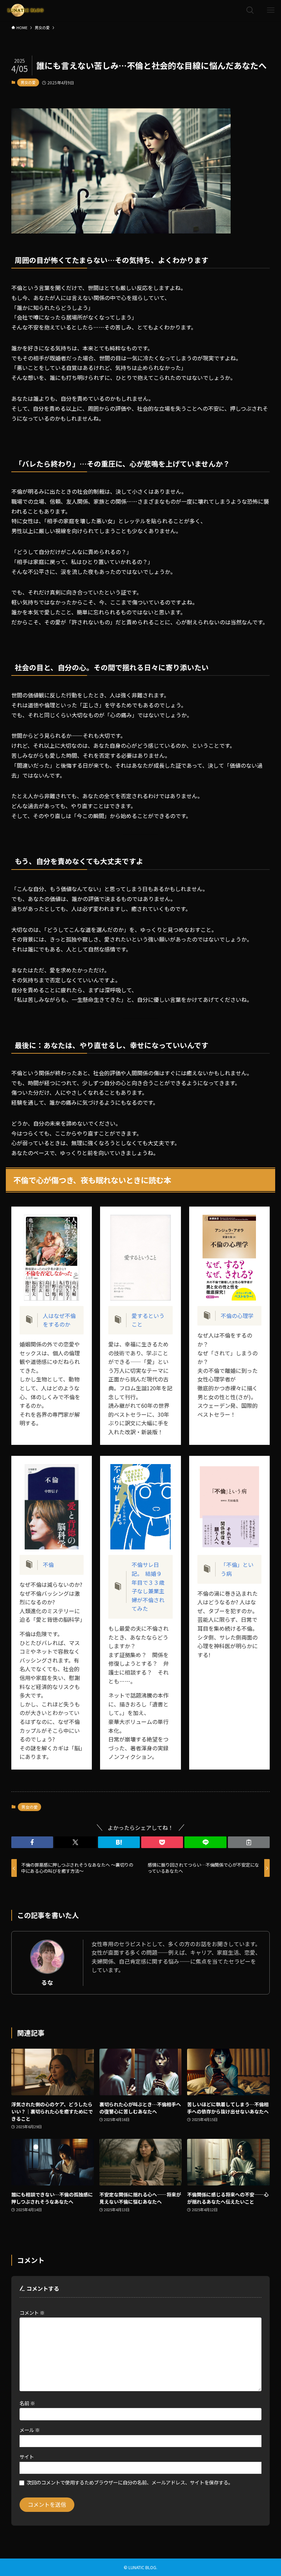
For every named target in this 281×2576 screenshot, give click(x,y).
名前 (27, 2403)
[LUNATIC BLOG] (25, 10)
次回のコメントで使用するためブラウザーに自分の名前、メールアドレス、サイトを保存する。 (130, 2482)
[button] (32, 1842)
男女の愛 (28, 82)
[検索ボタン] (250, 10)
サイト (27, 2457)
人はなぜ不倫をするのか (59, 1320)
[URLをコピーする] (249, 1842)
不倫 (48, 1565)
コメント (32, 2313)
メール (30, 2430)
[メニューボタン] (271, 10)
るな (47, 1982)
